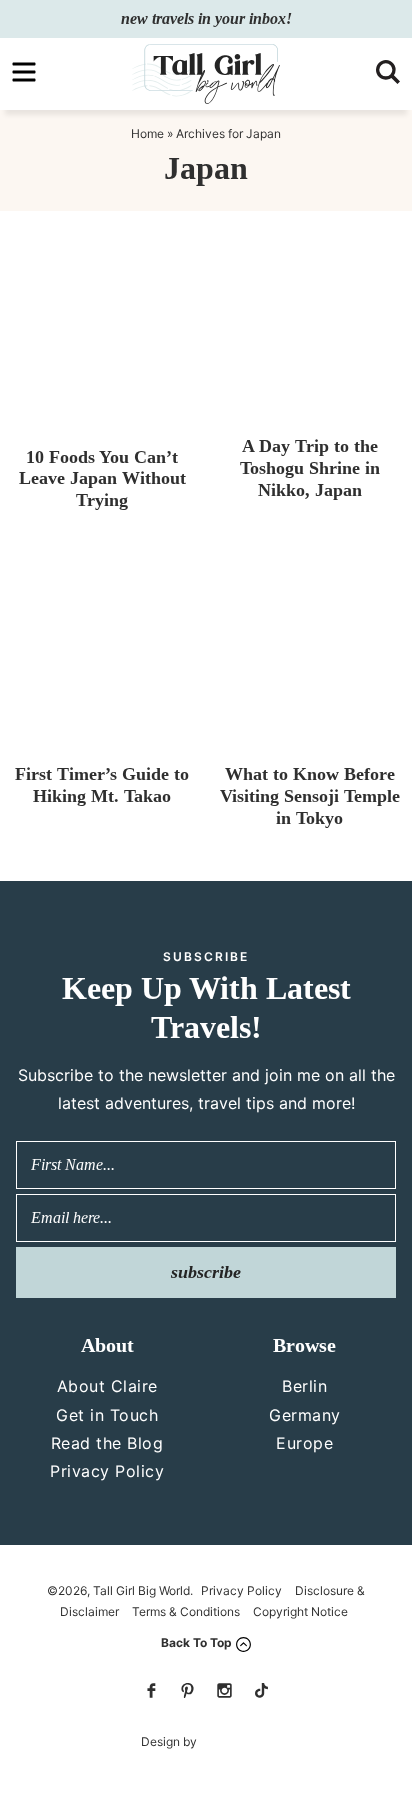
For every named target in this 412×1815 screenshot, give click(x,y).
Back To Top (196, 1642)
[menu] (24, 72)
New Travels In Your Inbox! (206, 18)
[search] (388, 72)
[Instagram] (224, 1691)
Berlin (304, 1386)
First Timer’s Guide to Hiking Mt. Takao (102, 785)
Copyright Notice (300, 1611)
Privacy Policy (107, 1471)
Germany (305, 1415)
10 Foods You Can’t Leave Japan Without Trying (102, 478)
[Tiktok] (261, 1691)
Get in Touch (107, 1415)
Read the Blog (107, 1443)
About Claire (107, 1386)
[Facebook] (151, 1691)
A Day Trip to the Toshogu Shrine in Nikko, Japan (310, 467)
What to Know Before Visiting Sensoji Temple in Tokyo (310, 795)
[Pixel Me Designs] (234, 1741)
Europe (304, 1443)
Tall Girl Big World (205, 74)
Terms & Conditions (186, 1611)
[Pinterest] (188, 1691)
